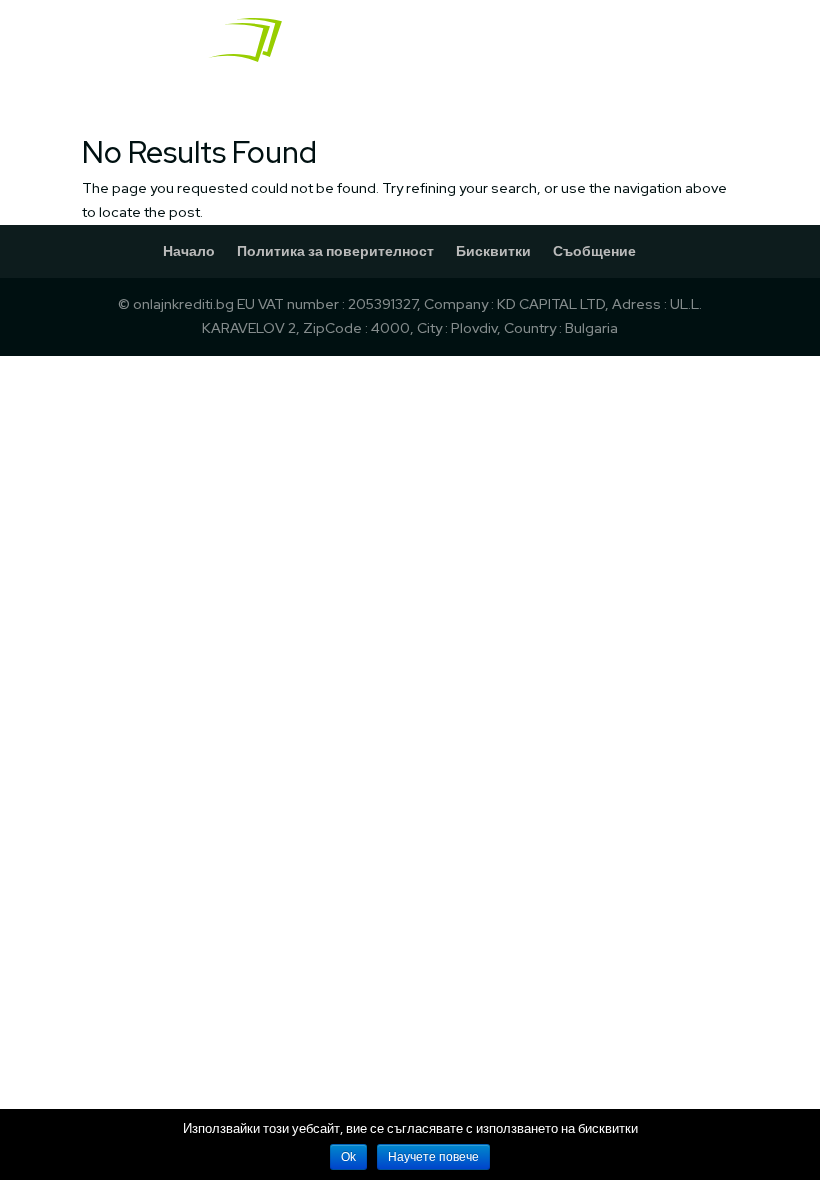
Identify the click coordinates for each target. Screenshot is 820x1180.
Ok (348, 1157)
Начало (189, 251)
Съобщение (594, 251)
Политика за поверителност (335, 251)
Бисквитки (493, 251)
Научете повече (433, 1157)
